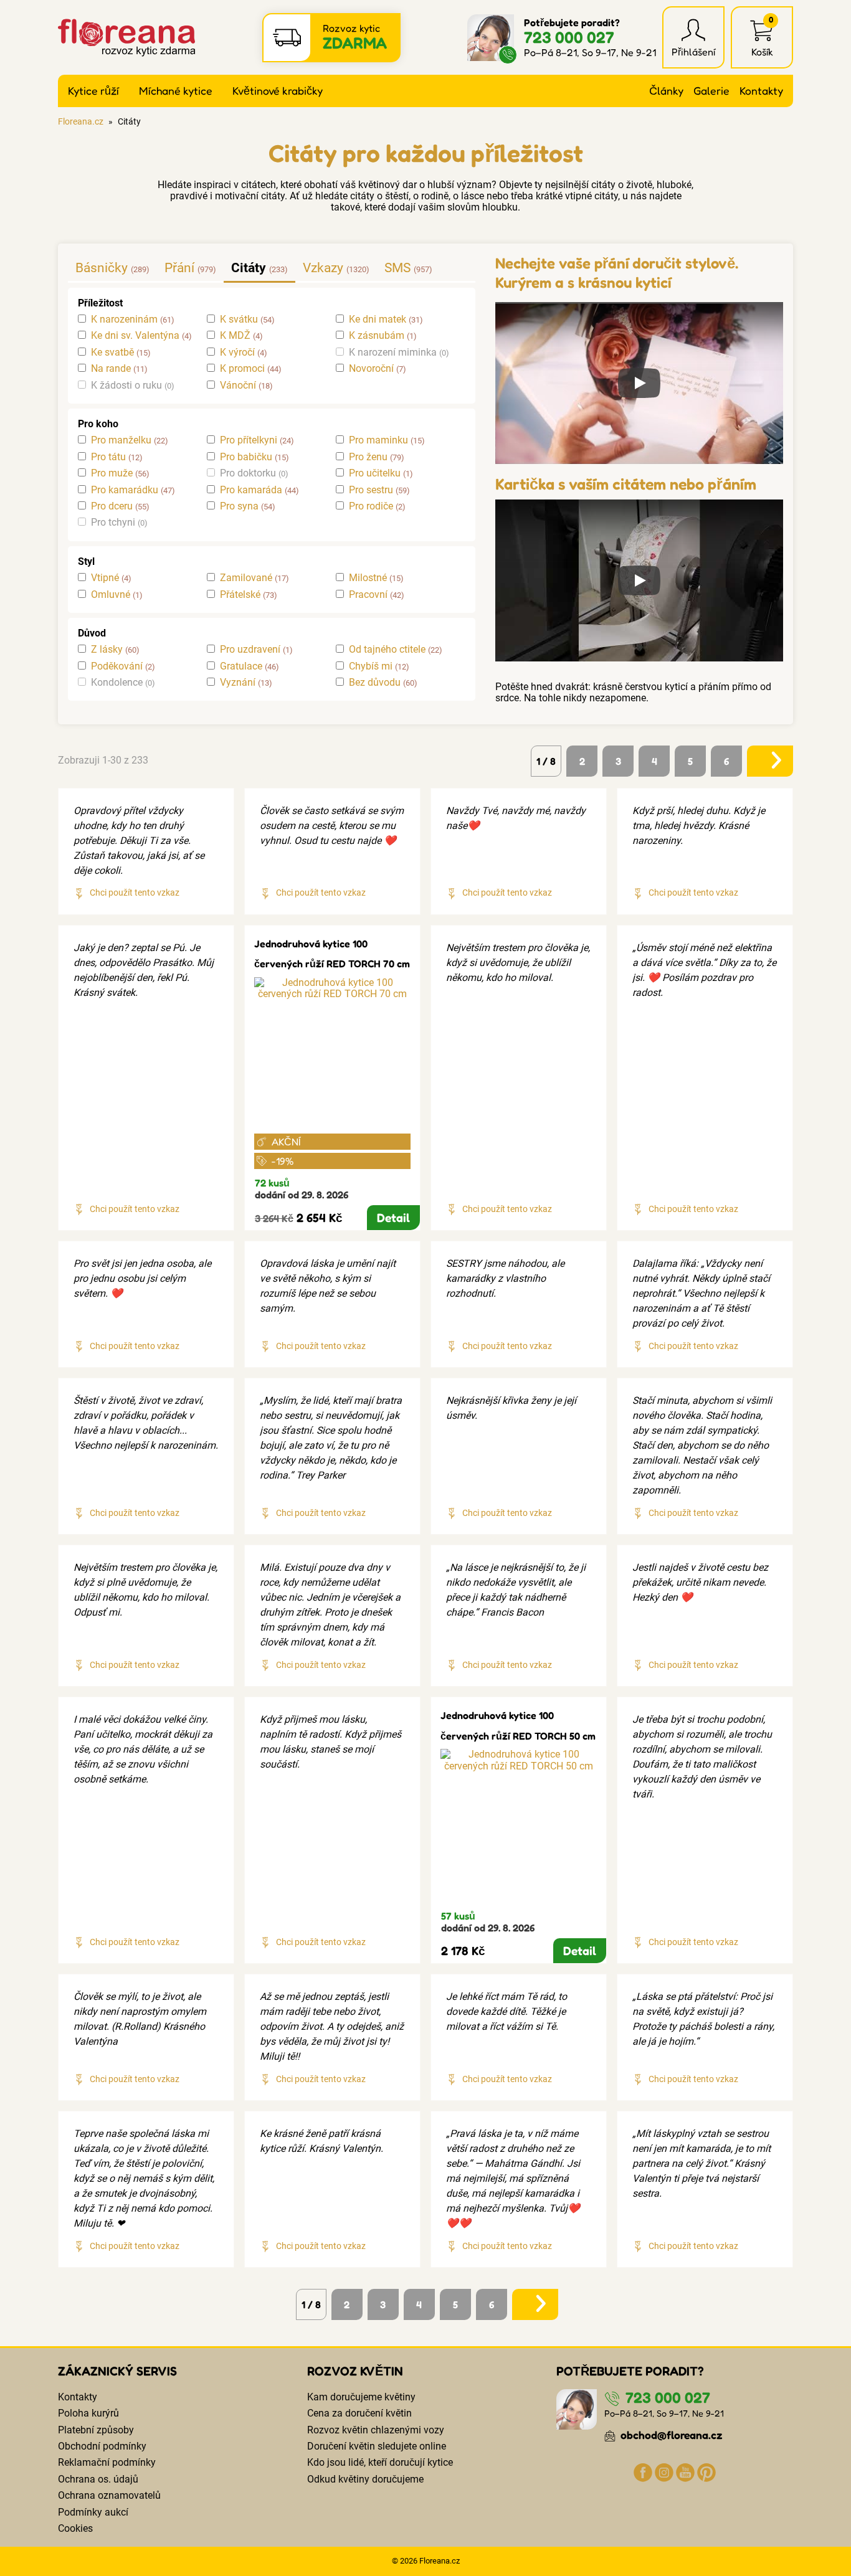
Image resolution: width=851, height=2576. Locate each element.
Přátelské (240, 595)
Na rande (111, 369)
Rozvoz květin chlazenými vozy (376, 2430)
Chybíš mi (371, 666)
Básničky (102, 268)
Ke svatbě (112, 353)
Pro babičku (246, 457)
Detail (393, 1218)
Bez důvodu (375, 683)
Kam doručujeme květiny (361, 2397)
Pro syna (239, 506)
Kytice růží (93, 91)
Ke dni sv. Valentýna (135, 336)
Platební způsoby (96, 2430)
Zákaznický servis (117, 2371)
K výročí (237, 353)
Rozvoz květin (355, 2371)
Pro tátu (108, 457)
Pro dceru (112, 506)
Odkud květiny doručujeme (365, 2479)
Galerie (711, 91)
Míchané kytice (176, 91)
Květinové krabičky (278, 91)
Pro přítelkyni (249, 440)
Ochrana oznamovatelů (109, 2495)
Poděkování (117, 666)
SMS (397, 268)
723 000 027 (569, 37)
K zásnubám (377, 336)
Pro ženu (368, 457)
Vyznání (238, 683)
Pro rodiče (371, 506)
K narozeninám (124, 320)
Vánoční (238, 386)
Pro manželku (121, 440)
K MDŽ (235, 336)
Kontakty (761, 91)
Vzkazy (323, 268)
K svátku (239, 320)
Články (666, 91)
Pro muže (112, 473)
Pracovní (368, 595)
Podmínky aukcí (93, 2512)
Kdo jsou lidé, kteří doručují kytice (380, 2462)
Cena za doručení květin (359, 2413)
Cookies (75, 2528)
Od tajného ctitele (387, 650)
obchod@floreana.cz (670, 2435)
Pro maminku (378, 440)
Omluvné (111, 595)
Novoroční (371, 369)
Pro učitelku (375, 473)
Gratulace (241, 666)
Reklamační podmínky (107, 2462)
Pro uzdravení (250, 650)
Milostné (368, 578)
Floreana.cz (81, 122)
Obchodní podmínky (102, 2446)
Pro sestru (371, 490)
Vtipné (105, 578)
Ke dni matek (378, 320)
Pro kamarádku (125, 490)
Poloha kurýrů (88, 2413)
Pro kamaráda (251, 490)
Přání (179, 268)
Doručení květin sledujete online (377, 2446)
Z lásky (107, 650)
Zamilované (246, 578)
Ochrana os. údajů (98, 2479)
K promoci (242, 369)
